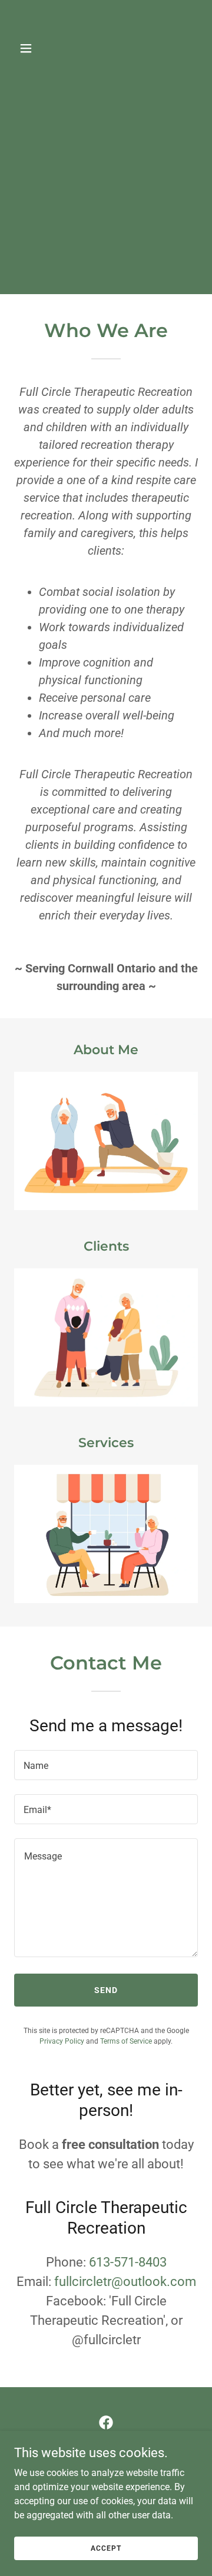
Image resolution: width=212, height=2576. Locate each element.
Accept (106, 2548)
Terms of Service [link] (126, 2041)
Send (106, 1990)
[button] (28, 48)
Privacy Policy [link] (62, 2041)
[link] (106, 73)
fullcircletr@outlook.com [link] (125, 2282)
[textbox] (106, 1765)
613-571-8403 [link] (128, 2262)
